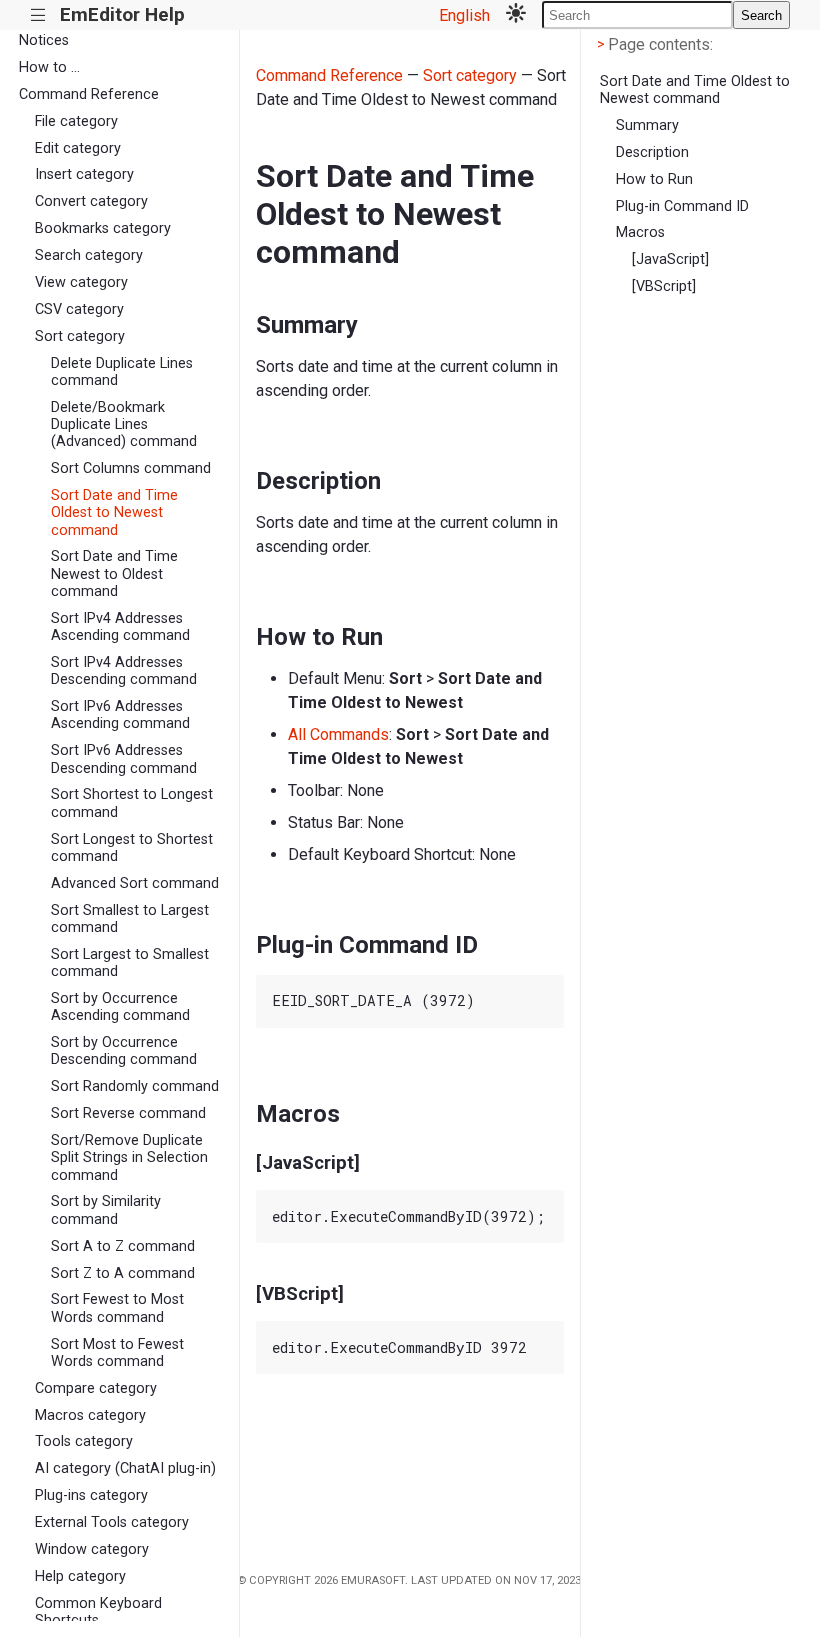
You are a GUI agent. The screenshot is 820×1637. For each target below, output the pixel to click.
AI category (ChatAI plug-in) (125, 1468)
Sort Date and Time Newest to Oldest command (114, 574)
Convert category (91, 201)
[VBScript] (664, 286)
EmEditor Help (122, 14)
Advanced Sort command (135, 883)
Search (761, 15)
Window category (92, 1549)
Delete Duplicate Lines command (122, 372)
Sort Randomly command (135, 1086)
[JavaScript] (670, 259)
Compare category (96, 1388)
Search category (89, 255)
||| (38, 15)
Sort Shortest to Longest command (132, 803)
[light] (516, 15)
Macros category (90, 1415)
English (464, 15)
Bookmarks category (103, 228)
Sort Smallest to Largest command (130, 919)
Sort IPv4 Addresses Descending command (124, 671)
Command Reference (89, 94)
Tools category (84, 1441)
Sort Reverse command (128, 1113)
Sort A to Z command (123, 1246)
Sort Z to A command (123, 1273)
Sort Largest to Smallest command (130, 963)
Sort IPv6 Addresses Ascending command (120, 715)
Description (652, 152)
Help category (80, 1576)
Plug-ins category (91, 1495)
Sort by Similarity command (106, 1210)
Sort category (80, 336)
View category (81, 282)
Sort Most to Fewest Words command (117, 1353)
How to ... (49, 67)
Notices (44, 40)
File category (76, 121)
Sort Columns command (131, 468)
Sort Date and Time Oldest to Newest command (114, 513)
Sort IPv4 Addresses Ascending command (120, 627)
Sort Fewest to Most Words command (117, 1308)
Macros (640, 232)
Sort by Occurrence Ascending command (120, 1007)
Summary (647, 125)
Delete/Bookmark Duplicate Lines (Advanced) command (124, 425)
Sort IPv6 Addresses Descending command (124, 759)
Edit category (78, 148)
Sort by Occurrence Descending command (124, 1051)
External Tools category (112, 1522)
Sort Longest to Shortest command (132, 848)
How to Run (654, 179)
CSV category (79, 309)
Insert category (84, 174)
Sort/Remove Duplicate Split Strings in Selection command (129, 1158)
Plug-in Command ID (682, 206)
